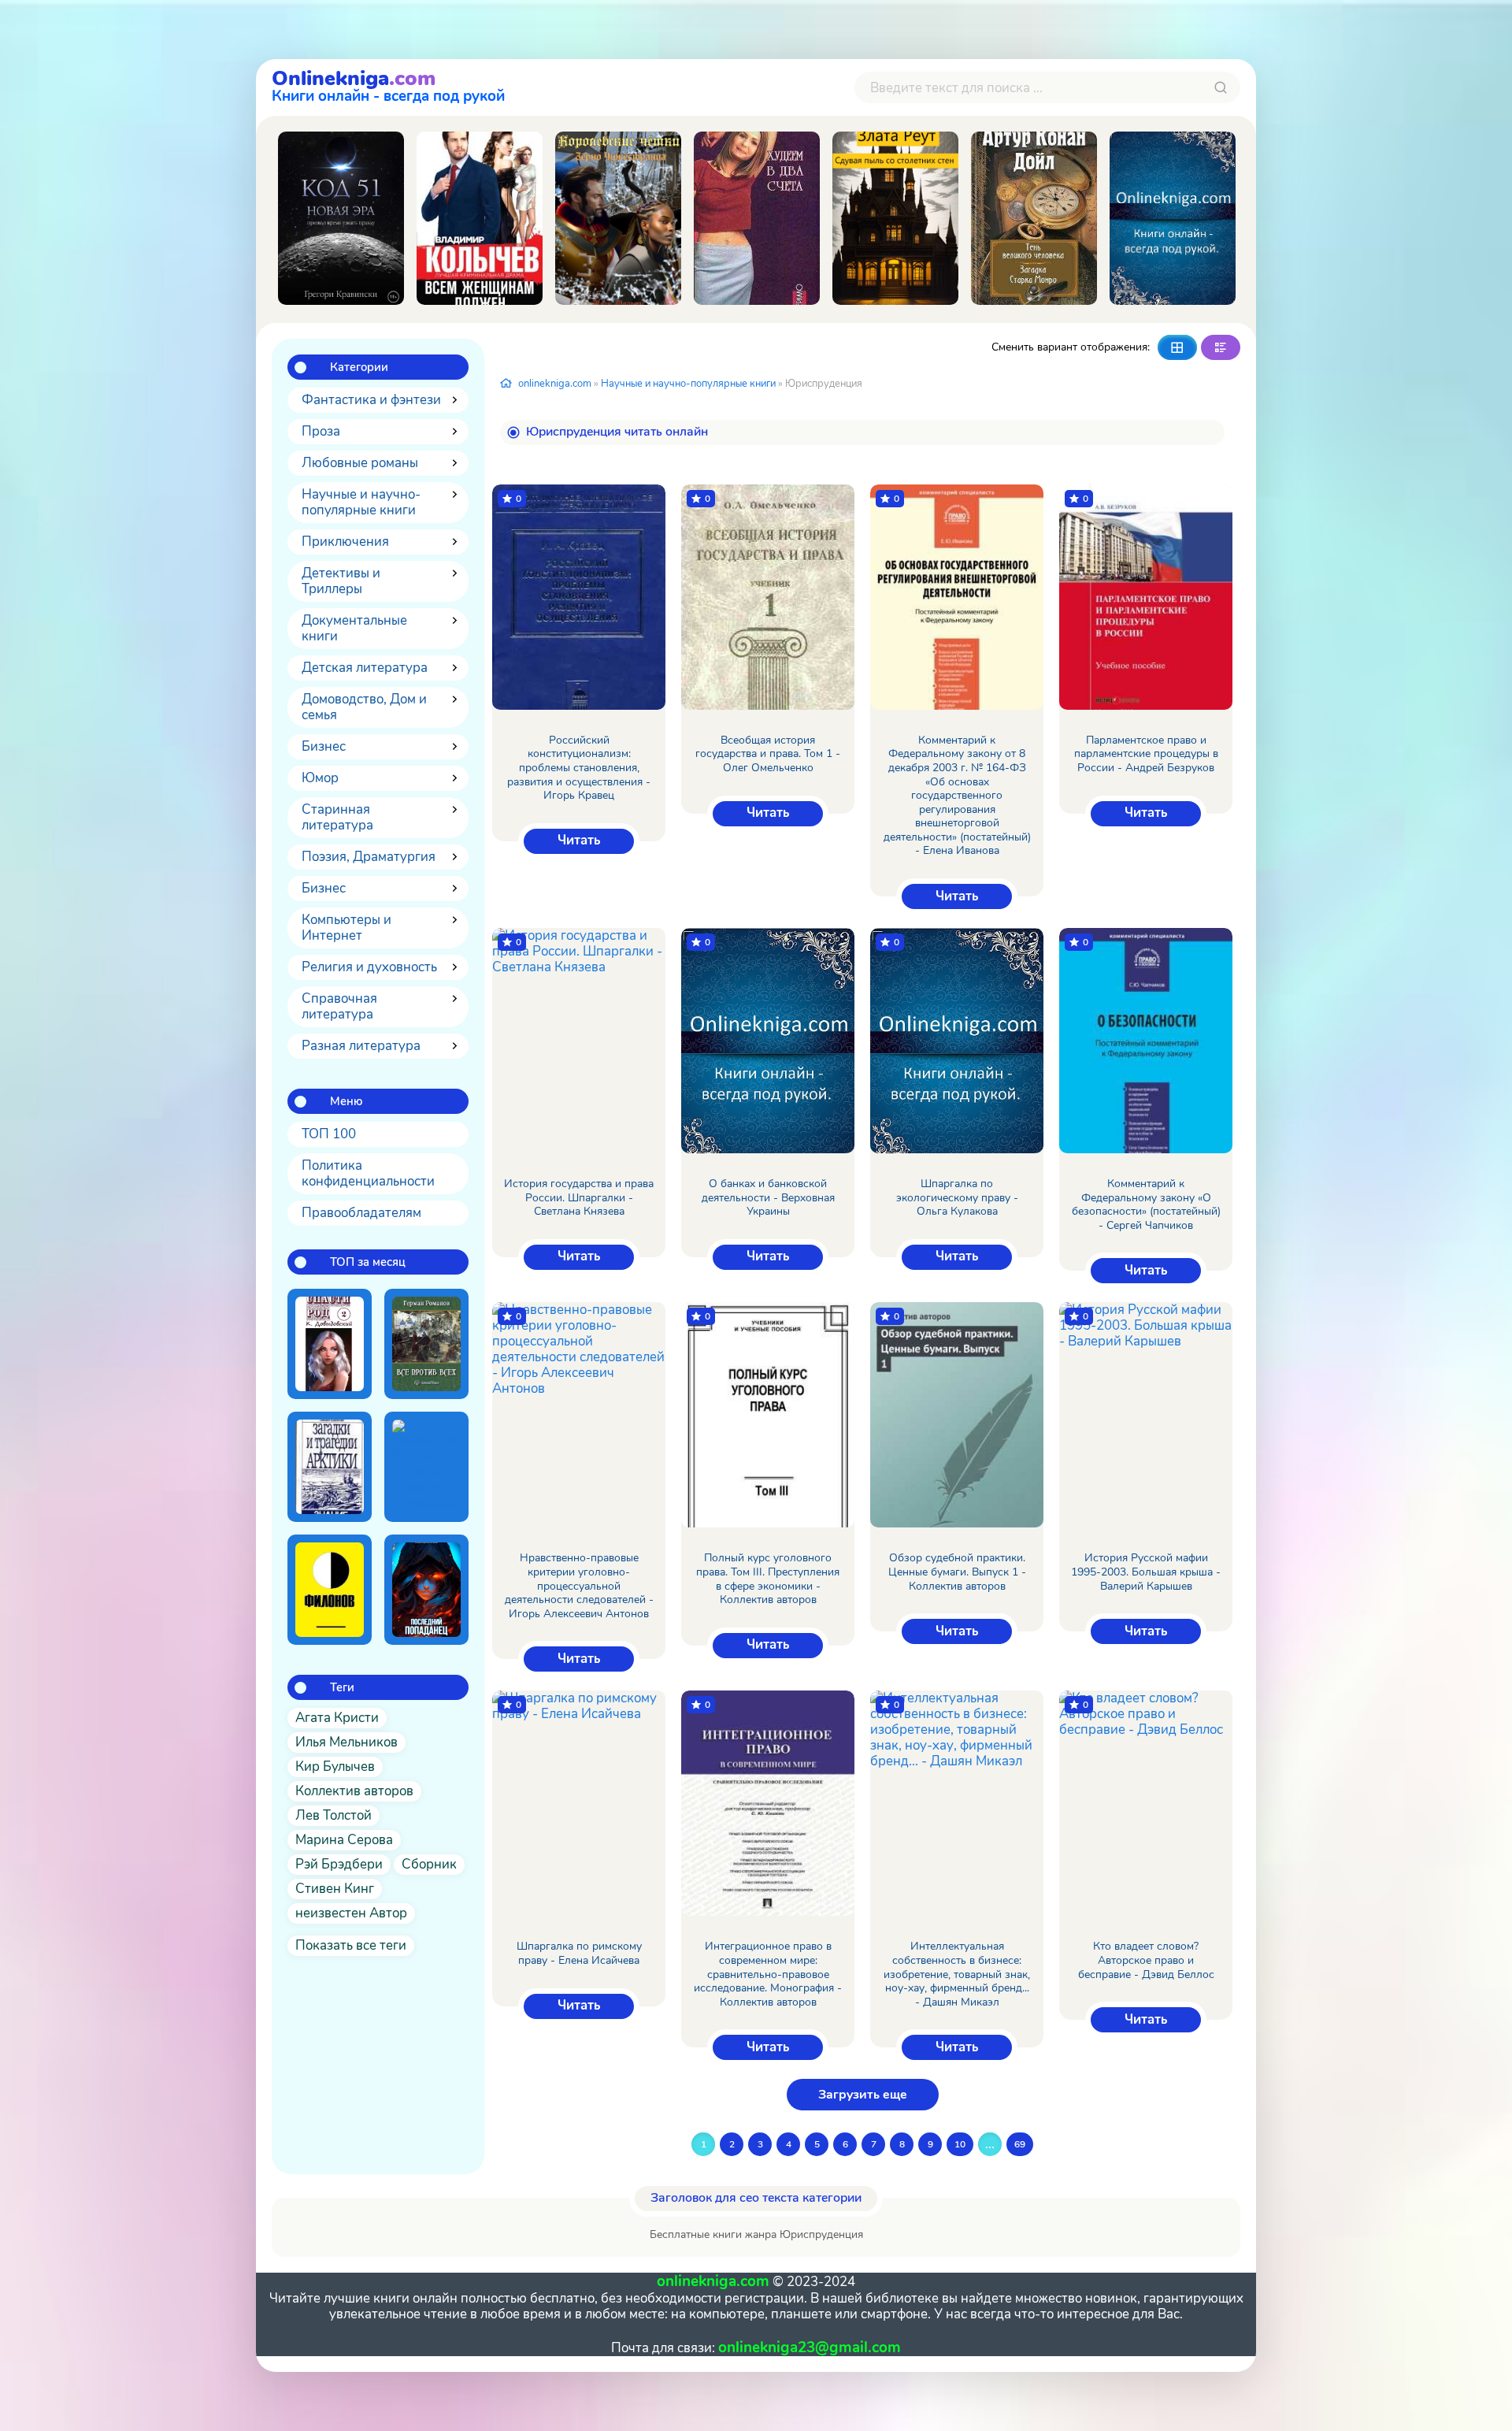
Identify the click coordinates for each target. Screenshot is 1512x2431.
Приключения (345, 542)
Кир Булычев (335, 1767)
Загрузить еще (863, 2095)
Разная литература (361, 1046)
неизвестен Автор (351, 1913)
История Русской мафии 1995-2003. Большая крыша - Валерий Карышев (1146, 1572)
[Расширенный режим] (1221, 347)
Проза (321, 431)
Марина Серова (344, 1840)
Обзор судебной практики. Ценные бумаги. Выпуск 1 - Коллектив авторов (957, 1572)
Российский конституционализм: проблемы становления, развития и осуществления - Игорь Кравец (579, 768)
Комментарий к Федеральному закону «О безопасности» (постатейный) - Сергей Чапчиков (1146, 1204)
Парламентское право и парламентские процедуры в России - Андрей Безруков (1146, 754)
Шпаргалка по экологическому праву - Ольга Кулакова (957, 1198)
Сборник (429, 1864)
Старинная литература (337, 817)
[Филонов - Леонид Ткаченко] (330, 1590)
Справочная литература (339, 1006)
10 (960, 2144)
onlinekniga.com (555, 384)
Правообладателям (361, 1213)
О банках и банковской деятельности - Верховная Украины (768, 1198)
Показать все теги (351, 1945)
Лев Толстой (334, 1815)
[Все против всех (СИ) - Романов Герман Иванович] (426, 1344)
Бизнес (324, 746)
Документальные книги (354, 628)
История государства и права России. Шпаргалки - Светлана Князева (579, 1198)
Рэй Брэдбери (339, 1864)
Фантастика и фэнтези (371, 400)
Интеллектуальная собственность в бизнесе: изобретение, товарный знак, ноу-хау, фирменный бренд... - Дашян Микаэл (957, 1974)
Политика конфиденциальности (368, 1173)
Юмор (320, 778)
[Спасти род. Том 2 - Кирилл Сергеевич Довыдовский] (330, 1344)
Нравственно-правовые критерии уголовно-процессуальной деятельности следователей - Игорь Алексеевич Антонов (579, 1586)
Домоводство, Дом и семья (364, 707)
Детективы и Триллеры (341, 581)
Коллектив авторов (354, 1791)
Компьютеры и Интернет (346, 928)
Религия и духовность (369, 967)
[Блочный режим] (1177, 347)
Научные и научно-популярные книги (361, 502)
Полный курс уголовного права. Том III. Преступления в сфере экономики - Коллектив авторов (768, 1579)
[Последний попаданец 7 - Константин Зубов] (426, 1590)
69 (1020, 2144)
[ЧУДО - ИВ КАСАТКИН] (1173, 218)
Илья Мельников (346, 1742)
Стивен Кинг (335, 1889)
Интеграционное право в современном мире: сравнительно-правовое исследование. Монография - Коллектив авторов (768, 1974)
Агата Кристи (337, 1718)
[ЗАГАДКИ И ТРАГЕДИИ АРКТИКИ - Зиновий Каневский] (330, 1467)
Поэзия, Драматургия (369, 857)
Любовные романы (360, 463)
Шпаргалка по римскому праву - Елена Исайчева (579, 1953)
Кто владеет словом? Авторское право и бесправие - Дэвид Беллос (1146, 1960)
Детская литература (365, 668)
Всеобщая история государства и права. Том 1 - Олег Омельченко (768, 754)
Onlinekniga (388, 84)
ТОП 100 (329, 1134)
